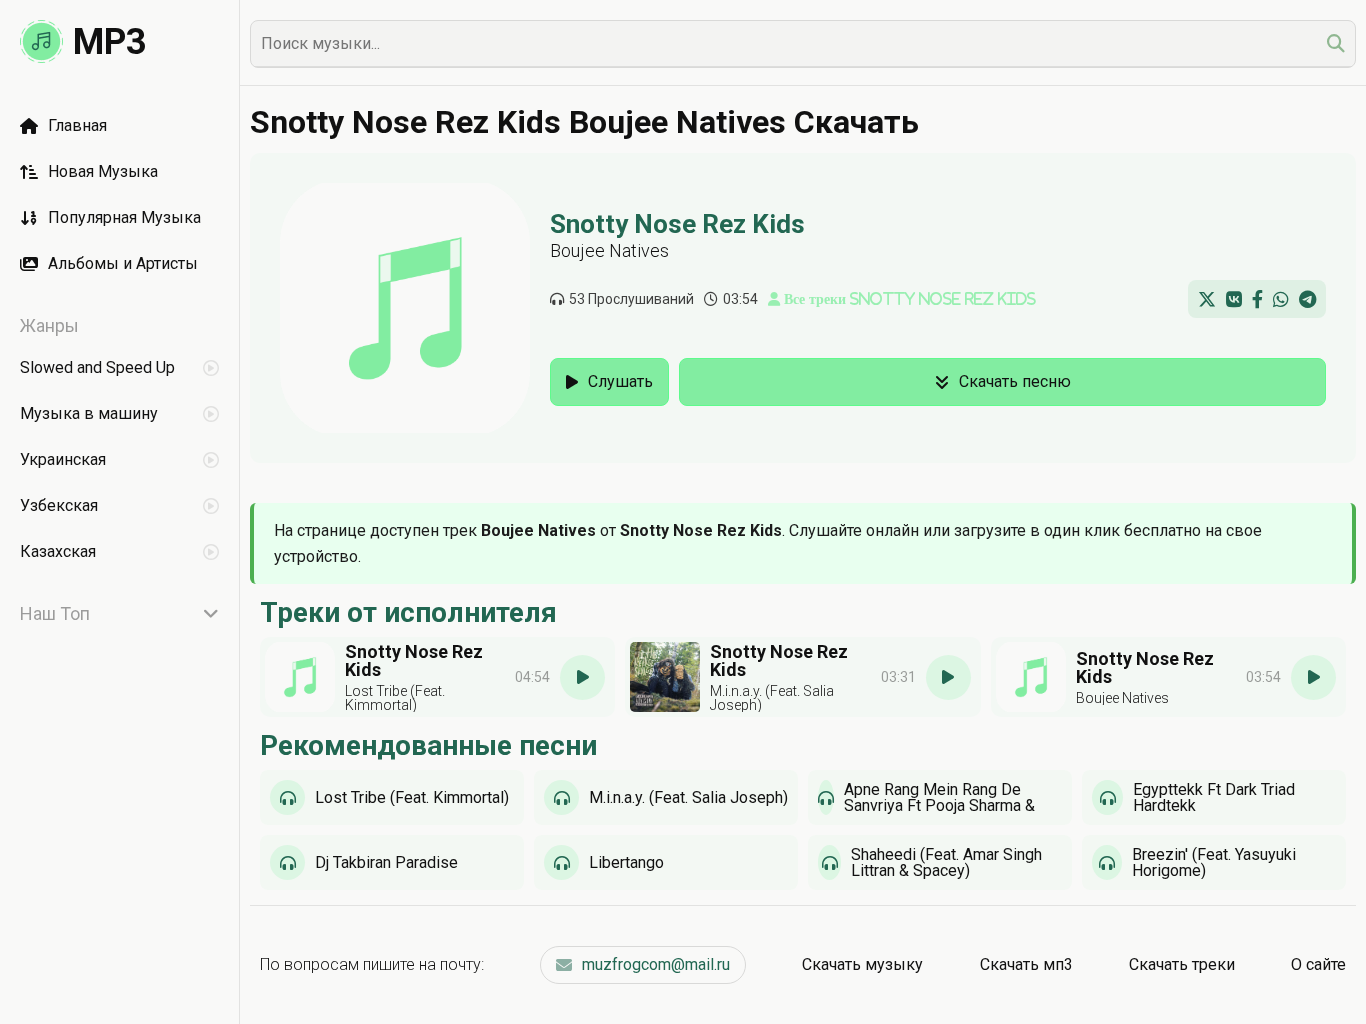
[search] (1336, 43)
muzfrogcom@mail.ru (656, 964)
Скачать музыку (862, 964)
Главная (77, 125)
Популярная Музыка (124, 217)
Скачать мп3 (1026, 964)
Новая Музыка (103, 171)
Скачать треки (1182, 964)
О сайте (1318, 964)
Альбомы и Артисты (123, 263)
